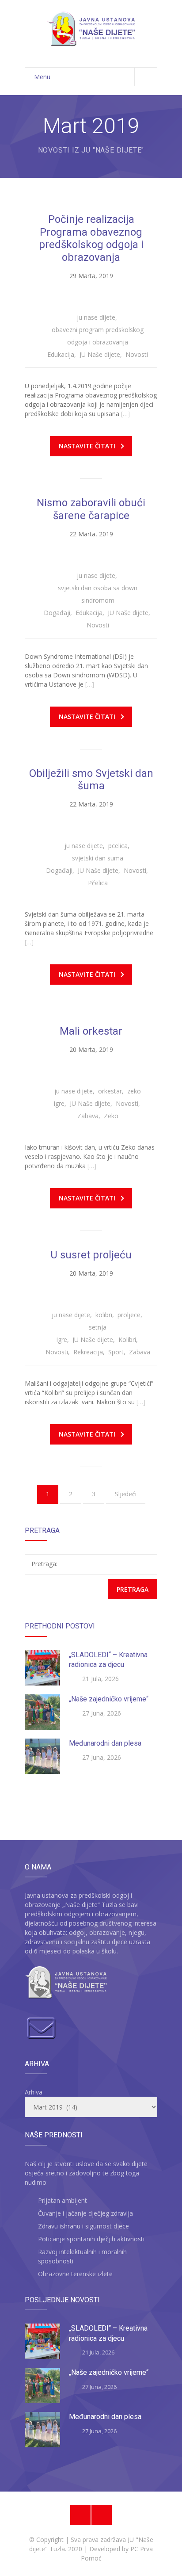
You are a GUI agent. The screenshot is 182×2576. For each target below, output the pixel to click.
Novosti (137, 354)
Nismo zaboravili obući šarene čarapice (91, 509)
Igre (59, 1103)
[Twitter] (102, 2515)
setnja (98, 1327)
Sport (116, 1352)
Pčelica (98, 883)
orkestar (110, 1091)
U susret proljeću (91, 1255)
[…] (125, 414)
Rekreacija (88, 1352)
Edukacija (61, 354)
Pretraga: (44, 1564)
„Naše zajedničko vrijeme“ (109, 1699)
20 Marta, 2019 (91, 1049)
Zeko (111, 1116)
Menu (42, 77)
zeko (134, 1091)
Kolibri (127, 1340)
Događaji (57, 613)
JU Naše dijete (100, 354)
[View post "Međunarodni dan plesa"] (42, 1756)
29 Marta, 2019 (91, 276)
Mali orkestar (91, 1031)
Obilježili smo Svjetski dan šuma (91, 780)
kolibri (104, 1315)
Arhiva (34, 2092)
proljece (129, 1315)
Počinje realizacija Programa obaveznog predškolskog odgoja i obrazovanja (91, 238)
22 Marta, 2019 (91, 534)
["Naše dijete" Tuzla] (91, 29)
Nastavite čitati (87, 446)
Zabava (88, 1116)
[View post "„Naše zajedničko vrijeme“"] (42, 1712)
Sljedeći (126, 1494)
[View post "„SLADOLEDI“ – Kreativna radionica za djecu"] (42, 1668)
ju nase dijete (96, 317)
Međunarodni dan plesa (105, 1743)
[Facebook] (80, 2515)
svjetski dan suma (98, 858)
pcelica (118, 846)
